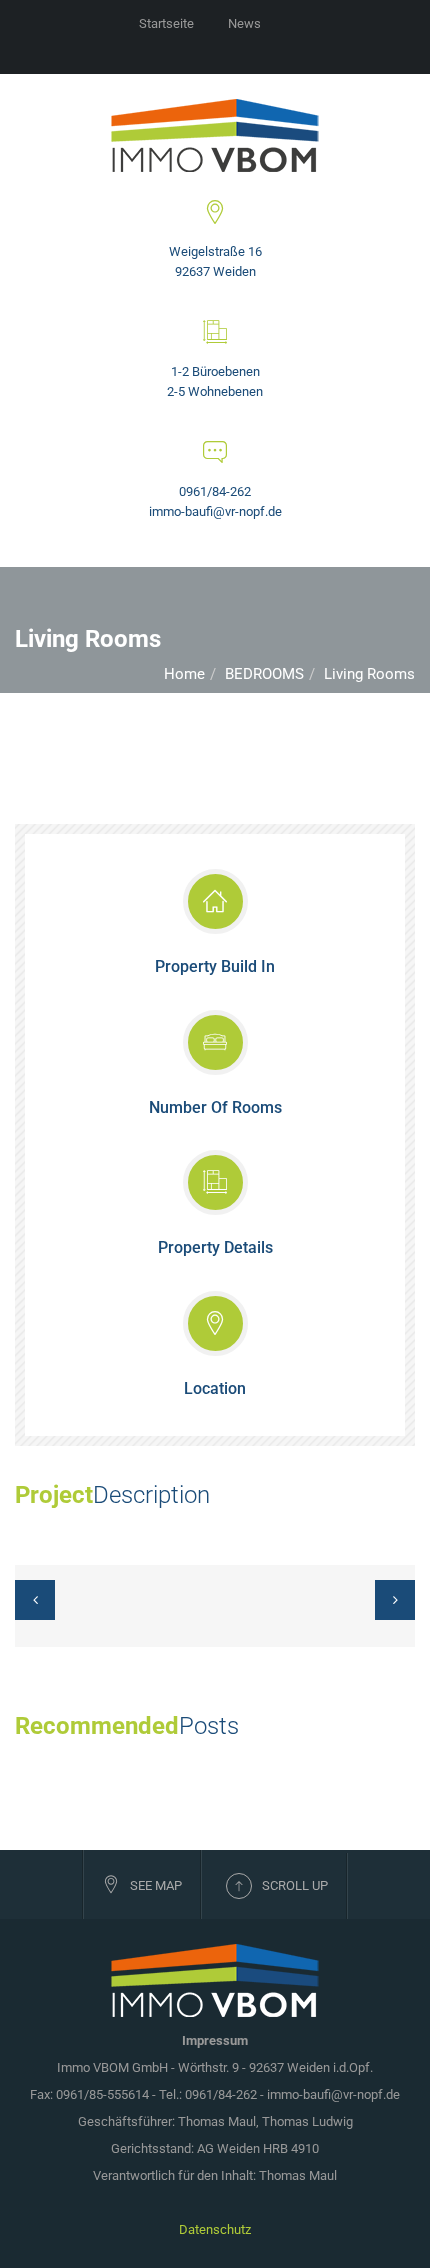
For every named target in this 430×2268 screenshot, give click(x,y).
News (244, 23)
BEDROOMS (264, 674)
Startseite (166, 23)
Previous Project (41, 1606)
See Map (156, 1885)
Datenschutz (215, 2229)
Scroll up (295, 1885)
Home (184, 674)
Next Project (389, 1606)
